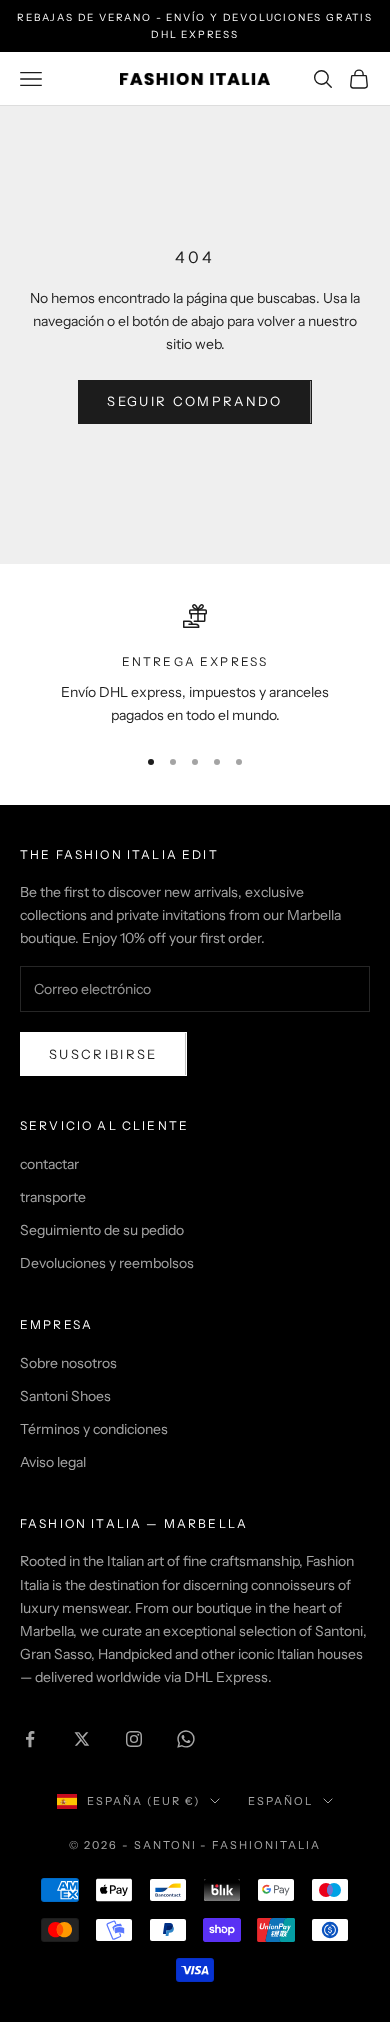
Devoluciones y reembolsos (107, 1263)
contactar (49, 1164)
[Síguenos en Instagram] (134, 1739)
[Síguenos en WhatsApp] (186, 1739)
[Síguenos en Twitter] (82, 1739)
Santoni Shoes (65, 1396)
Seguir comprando (194, 401)
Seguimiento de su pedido (102, 1230)
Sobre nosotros (68, 1363)
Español (280, 1801)
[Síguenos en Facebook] (30, 1739)
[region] (195, 665)
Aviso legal (53, 1462)
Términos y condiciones (94, 1429)
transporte (53, 1197)
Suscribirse (103, 1054)
